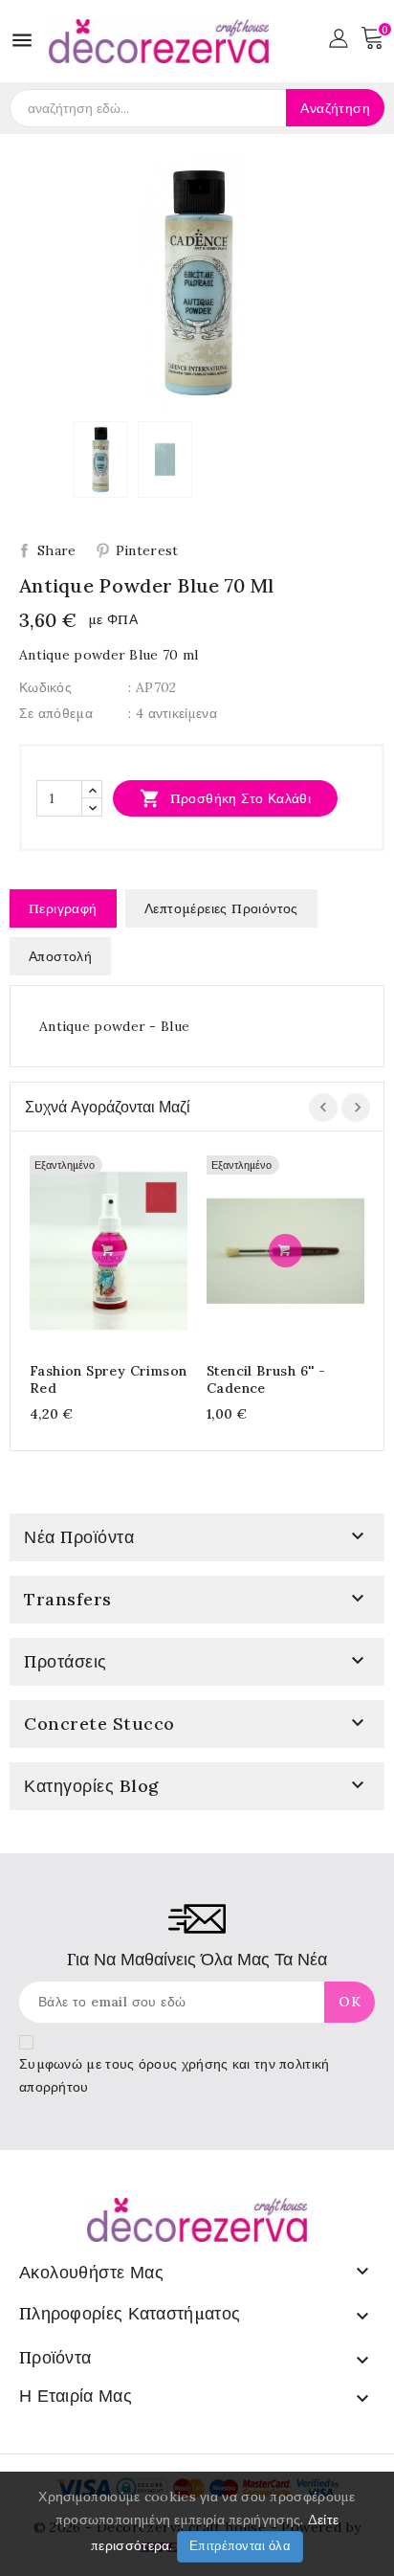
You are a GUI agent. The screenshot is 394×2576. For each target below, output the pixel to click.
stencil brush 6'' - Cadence (266, 1379)
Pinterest (147, 550)
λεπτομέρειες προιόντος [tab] (221, 908)
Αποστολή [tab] (60, 956)
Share (57, 550)
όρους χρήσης (184, 2064)
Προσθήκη (109, 1251)
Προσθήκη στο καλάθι (225, 798)
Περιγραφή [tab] (63, 908)
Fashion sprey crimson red (108, 1379)
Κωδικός (45, 687)
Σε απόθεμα (56, 713)
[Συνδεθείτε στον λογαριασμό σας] (338, 36)
